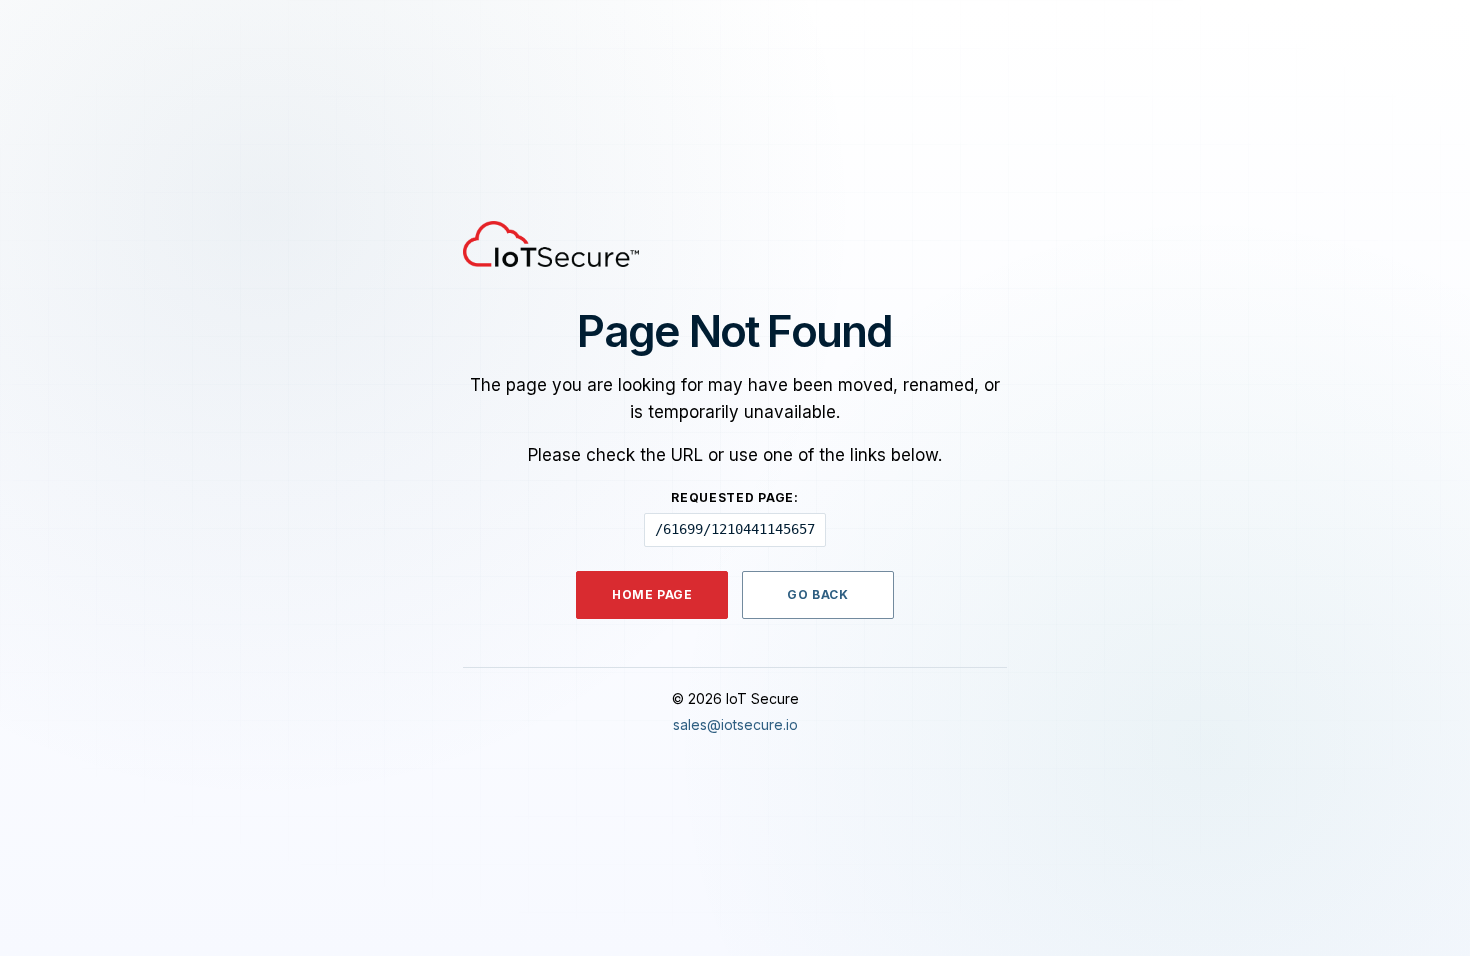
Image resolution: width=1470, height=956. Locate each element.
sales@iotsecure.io (735, 724)
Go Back (817, 594)
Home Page (652, 594)
